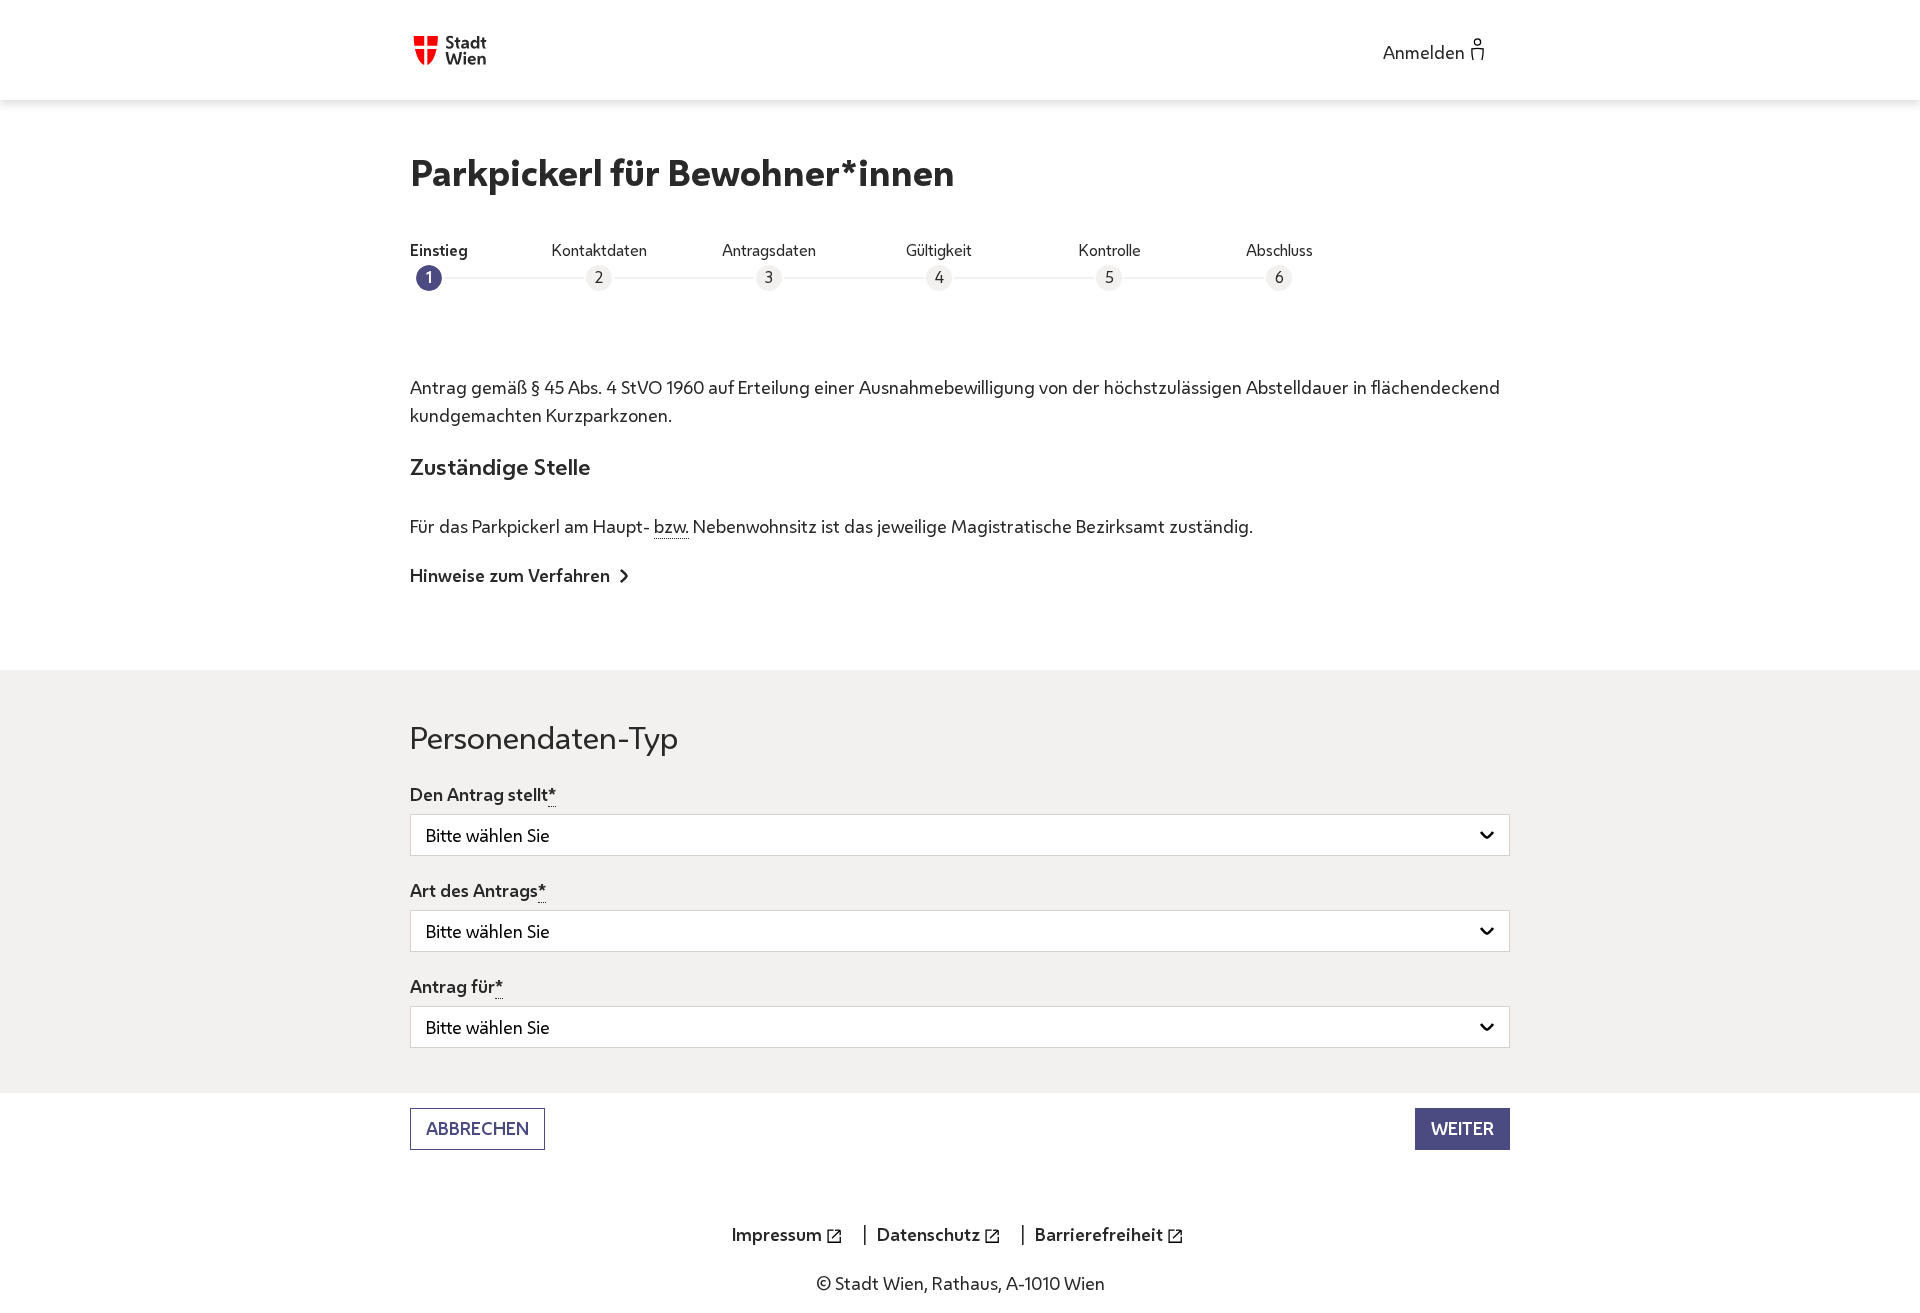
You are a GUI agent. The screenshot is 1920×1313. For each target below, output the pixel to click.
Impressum (777, 1234)
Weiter (1462, 1128)
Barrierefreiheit (1099, 1234)
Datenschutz (928, 1234)
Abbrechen (477, 1128)
